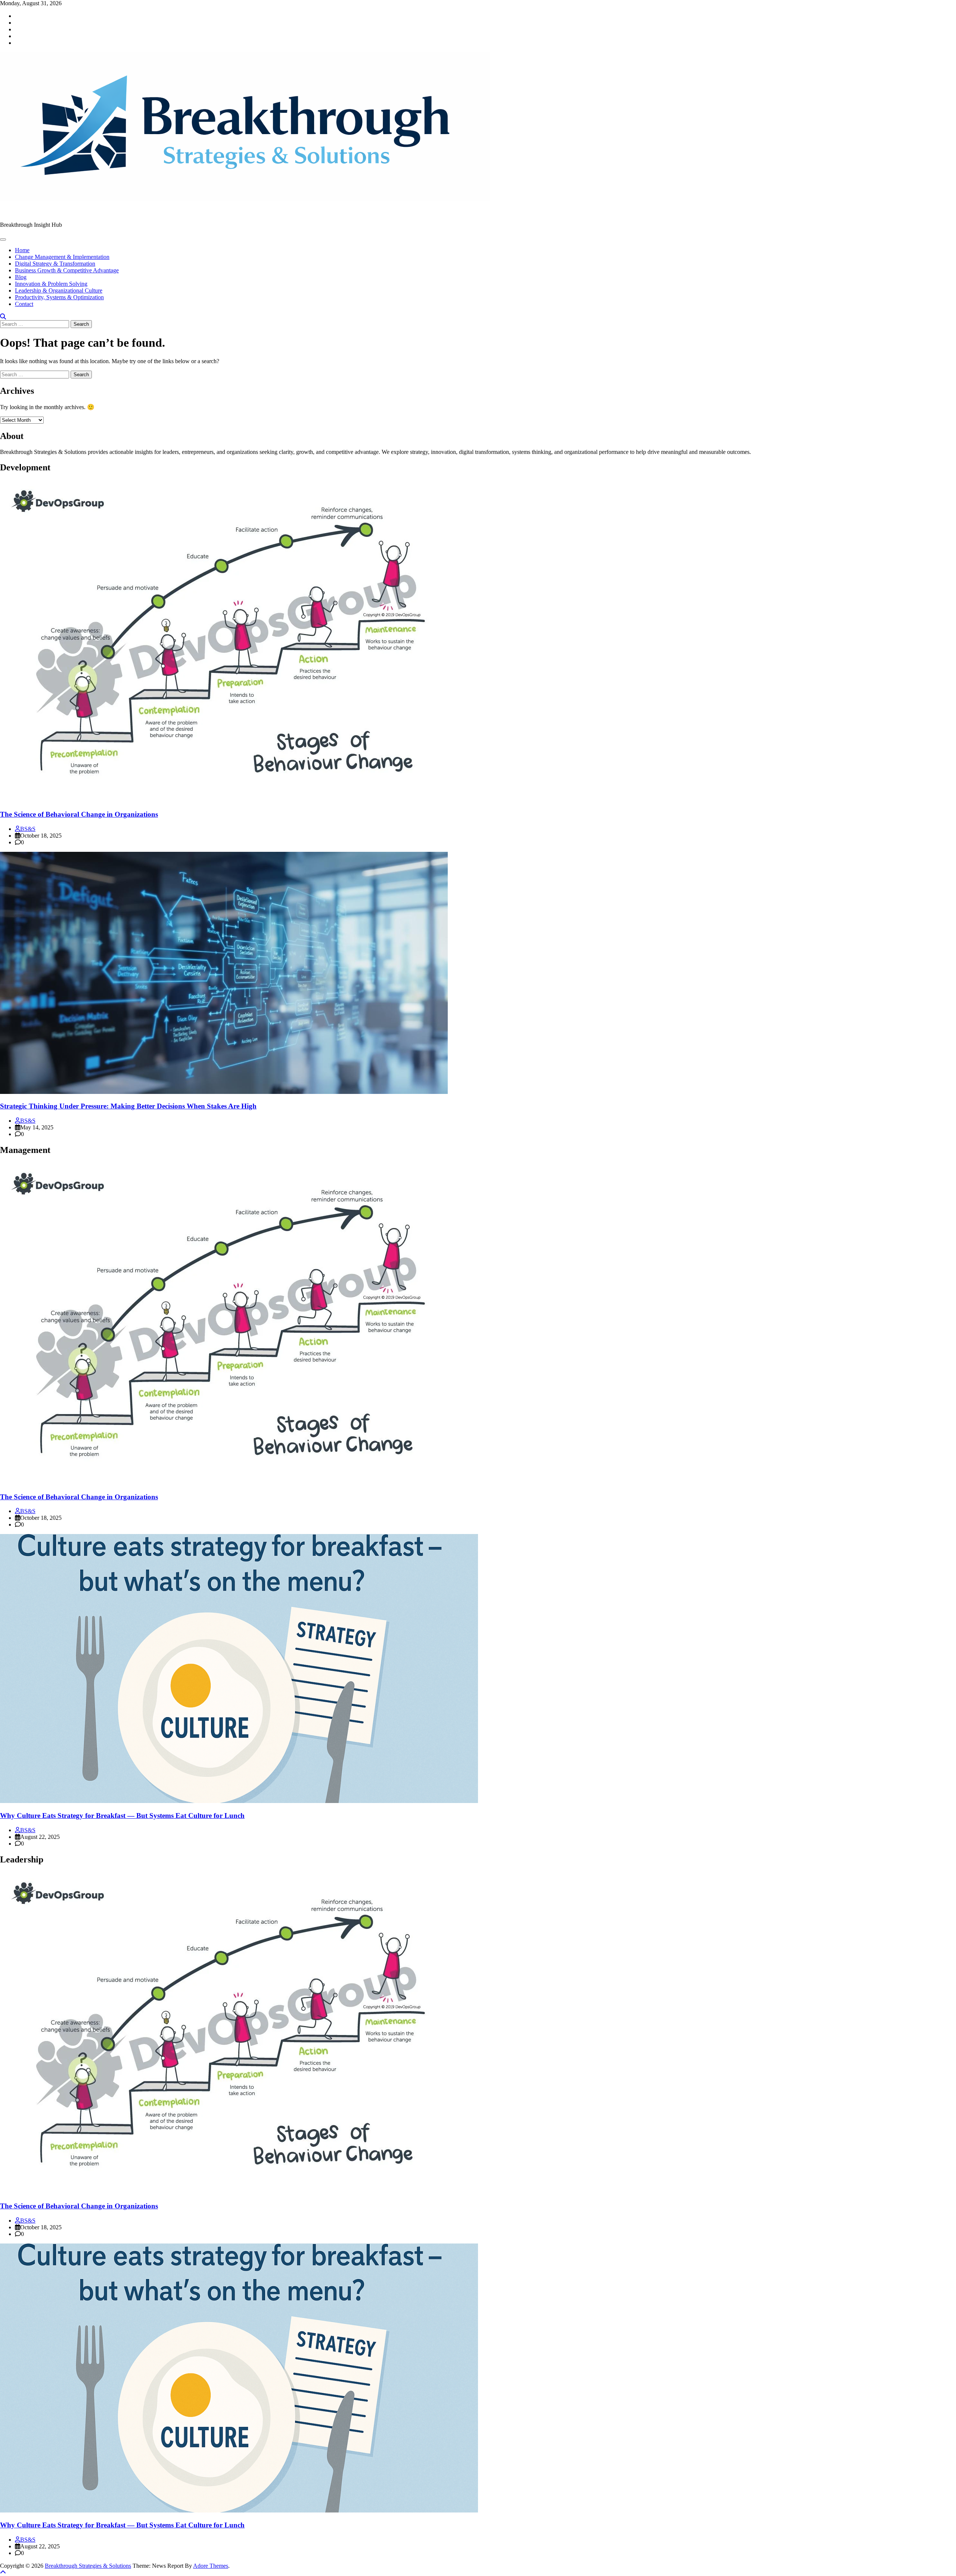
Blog (21, 277)
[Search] (3, 317)
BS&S (28, 829)
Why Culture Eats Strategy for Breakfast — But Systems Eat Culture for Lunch (122, 1816)
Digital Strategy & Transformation (55, 264)
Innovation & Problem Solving (51, 284)
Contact (24, 304)
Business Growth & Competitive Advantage (67, 270)
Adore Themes (211, 2566)
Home (22, 250)
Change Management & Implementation (62, 257)
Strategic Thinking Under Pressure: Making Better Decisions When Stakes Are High (128, 1106)
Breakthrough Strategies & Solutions (43, 212)
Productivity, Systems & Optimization (59, 297)
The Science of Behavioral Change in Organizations (79, 814)
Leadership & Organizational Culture (59, 290)
